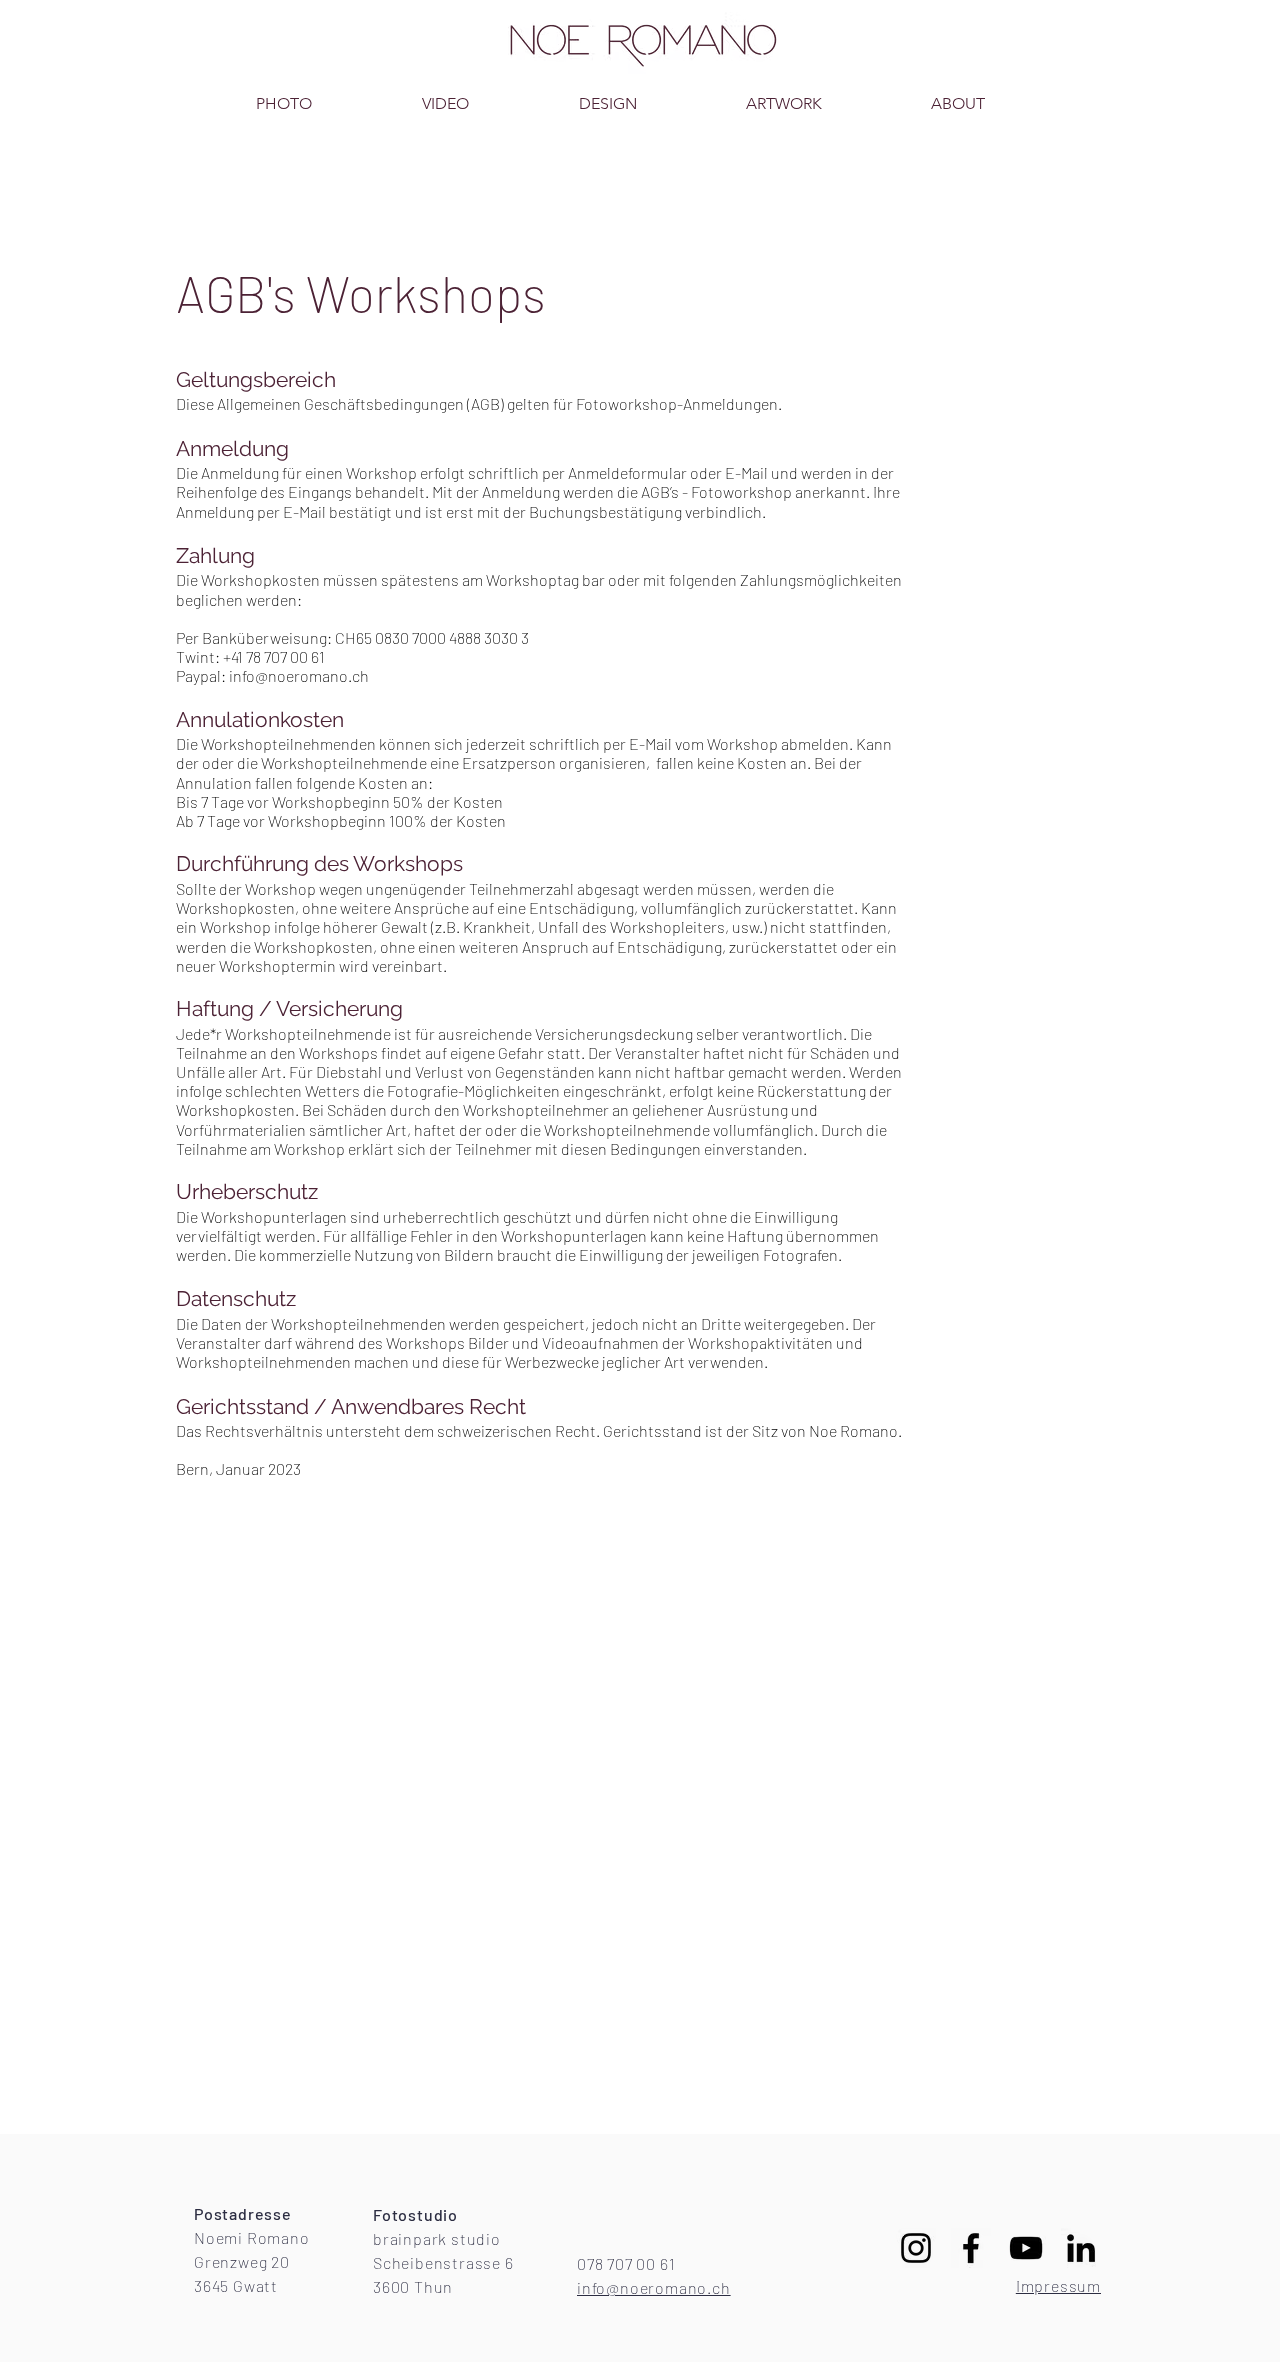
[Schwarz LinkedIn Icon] (1081, 2248)
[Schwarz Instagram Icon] (916, 2248)
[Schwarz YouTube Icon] (1026, 2248)
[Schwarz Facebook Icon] (971, 2248)
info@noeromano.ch (299, 675)
